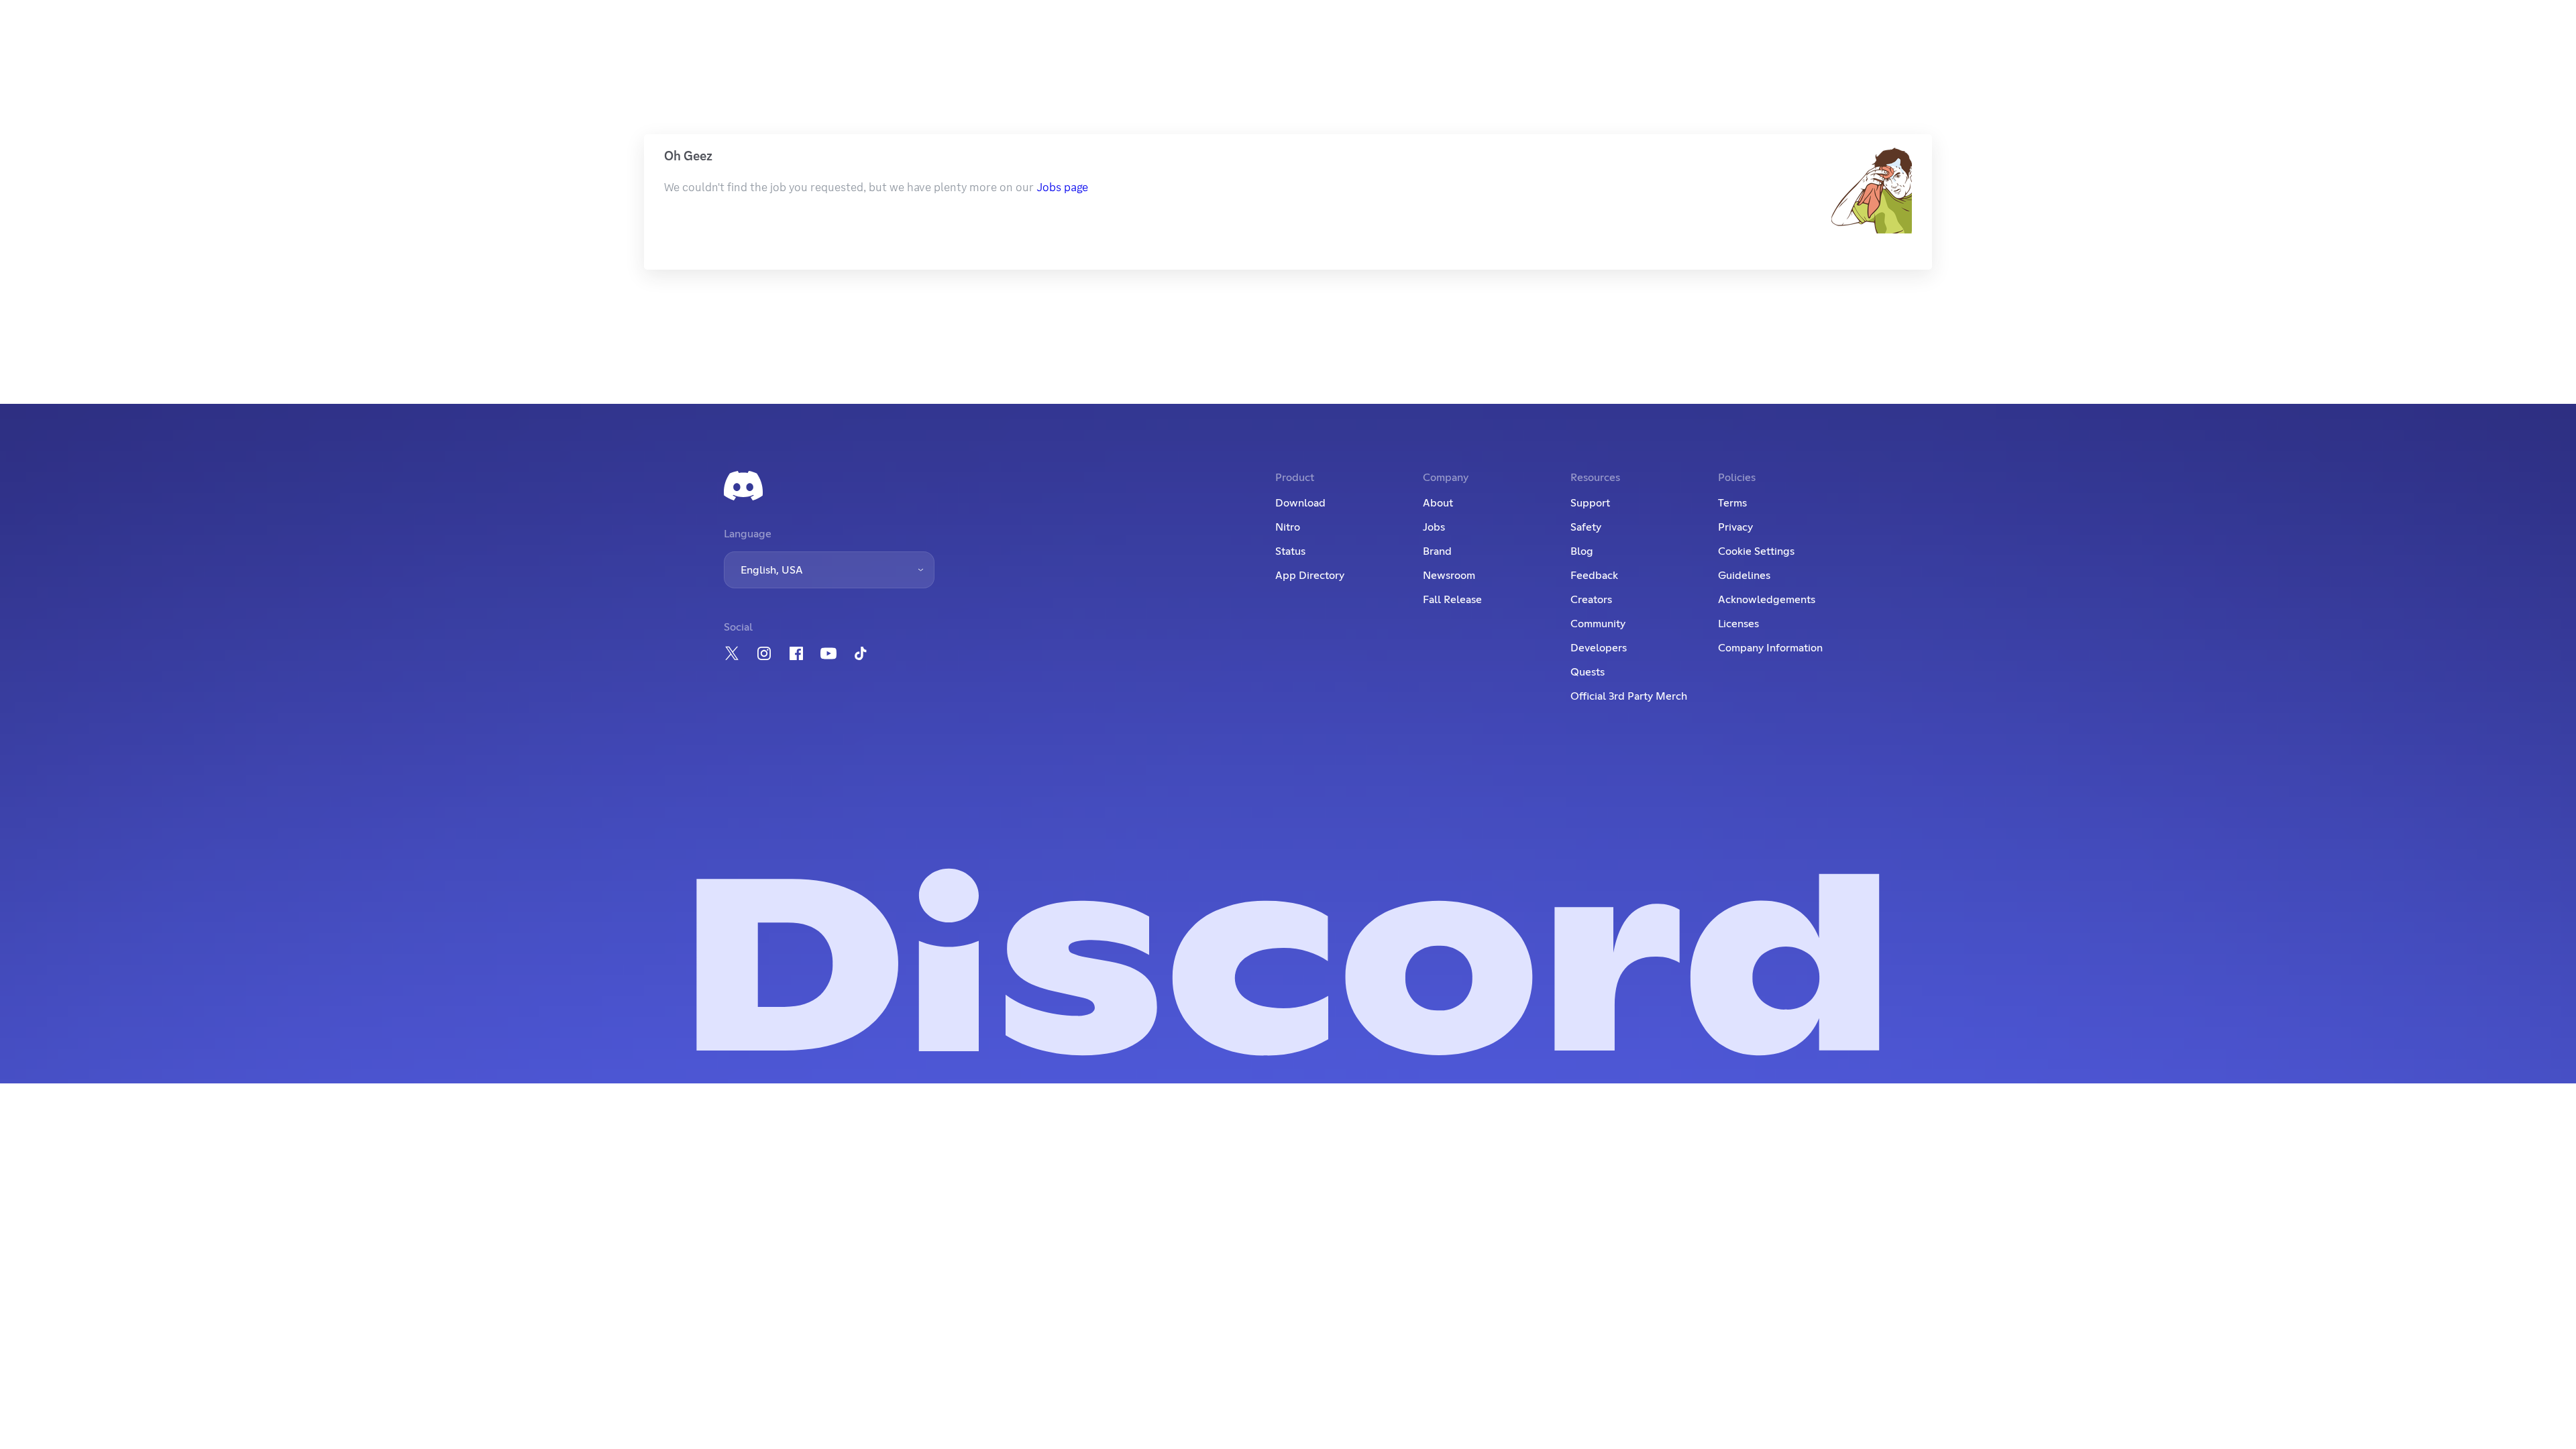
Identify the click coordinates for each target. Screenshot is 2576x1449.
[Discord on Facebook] (796, 653)
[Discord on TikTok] (861, 653)
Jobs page (1062, 187)
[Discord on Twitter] (732, 653)
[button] (829, 570)
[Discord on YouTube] (828, 653)
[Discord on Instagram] (764, 653)
